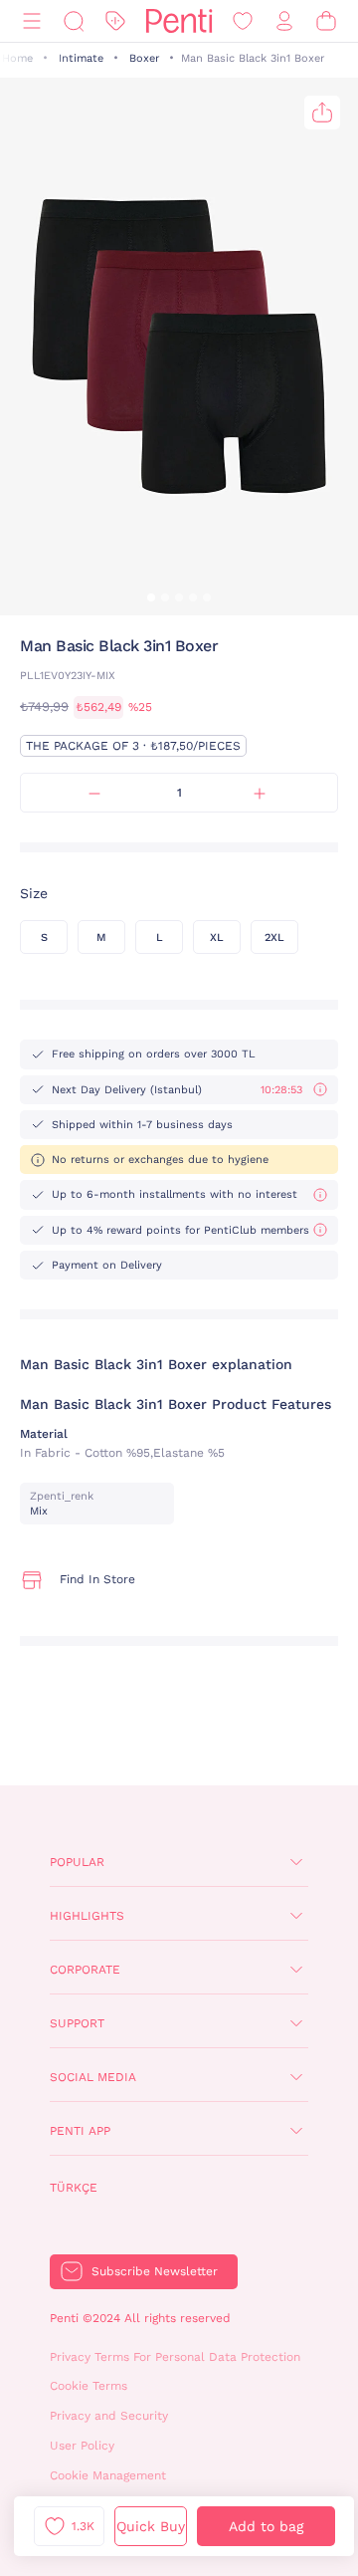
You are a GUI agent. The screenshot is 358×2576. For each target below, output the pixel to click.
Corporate (85, 1970)
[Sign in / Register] (284, 21)
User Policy (82, 2446)
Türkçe (74, 2188)
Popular (77, 1862)
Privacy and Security (109, 2416)
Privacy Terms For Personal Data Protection (175, 2357)
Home (17, 58)
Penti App (80, 2131)
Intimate (81, 58)
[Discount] (115, 21)
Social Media (93, 2077)
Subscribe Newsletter (155, 2271)
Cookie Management (108, 2475)
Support (77, 2023)
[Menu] (32, 21)
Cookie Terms (89, 2386)
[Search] (74, 21)
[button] (151, 597)
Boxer (144, 58)
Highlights (87, 1916)
